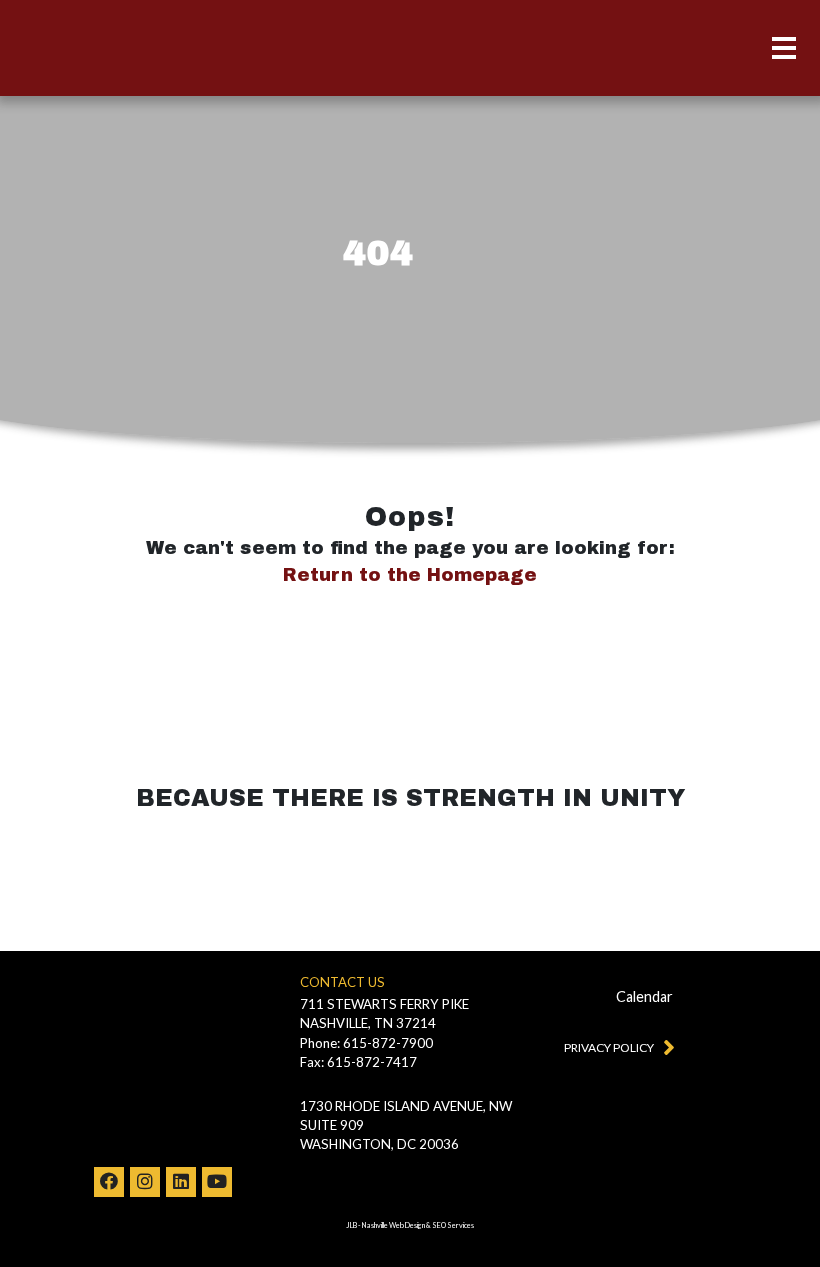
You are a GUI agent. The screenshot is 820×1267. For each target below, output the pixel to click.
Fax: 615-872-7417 (358, 1062)
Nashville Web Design (393, 1225)
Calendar (644, 996)
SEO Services (453, 1225)
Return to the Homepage (410, 575)
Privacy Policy (609, 1047)
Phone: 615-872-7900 (366, 1043)
